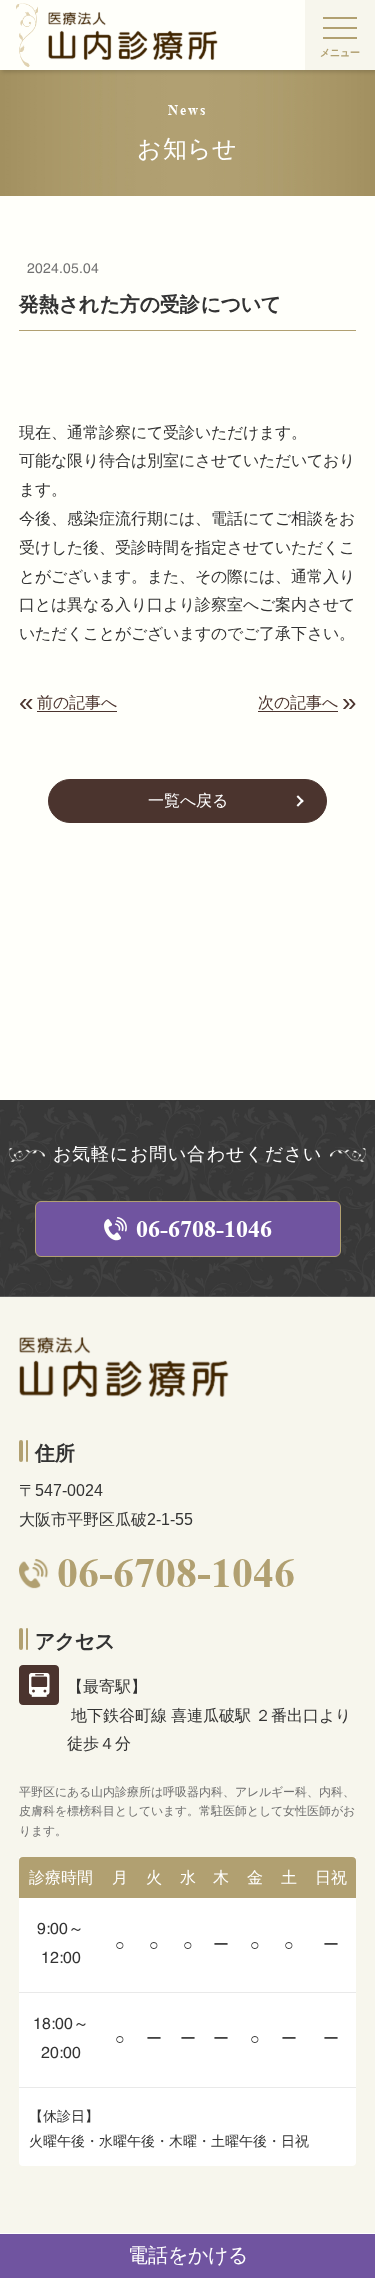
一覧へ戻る (188, 800)
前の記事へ (77, 703)
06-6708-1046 (204, 1229)
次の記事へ (298, 703)
